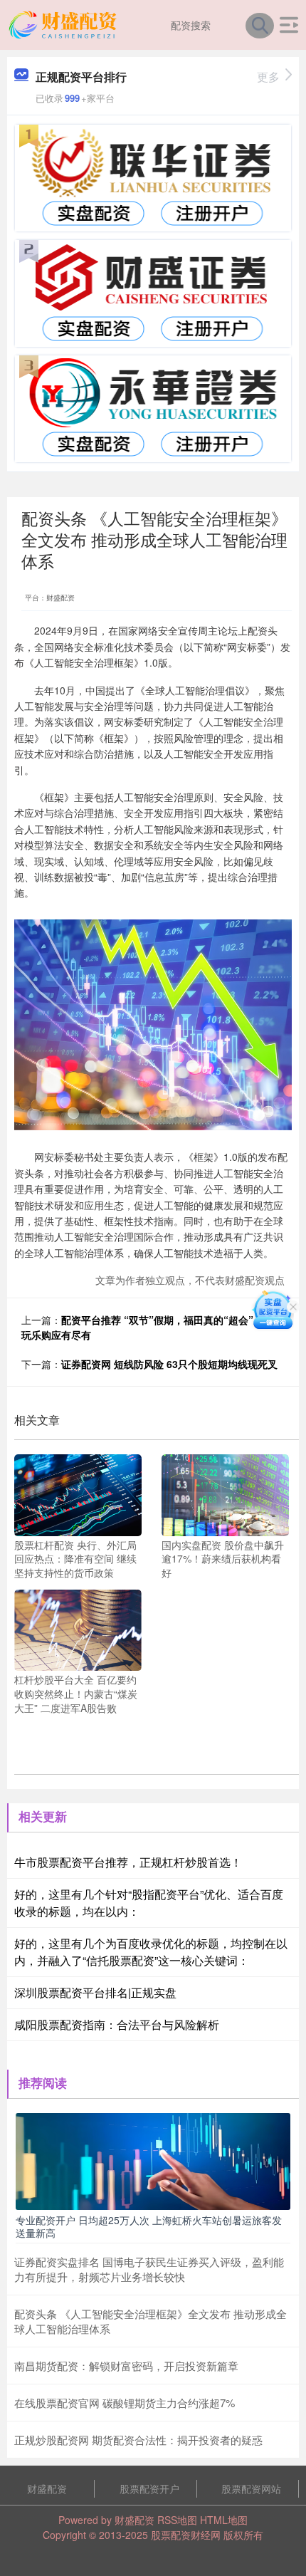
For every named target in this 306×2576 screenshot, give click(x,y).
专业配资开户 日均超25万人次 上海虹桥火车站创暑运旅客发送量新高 (149, 2226)
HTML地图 (224, 2520)
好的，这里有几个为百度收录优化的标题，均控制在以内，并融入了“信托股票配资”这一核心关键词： (151, 1952)
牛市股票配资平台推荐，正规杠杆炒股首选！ (128, 1862)
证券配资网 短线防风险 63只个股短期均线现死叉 (169, 1364)
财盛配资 (47, 2488)
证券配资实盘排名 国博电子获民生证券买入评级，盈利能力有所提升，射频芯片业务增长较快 (149, 2269)
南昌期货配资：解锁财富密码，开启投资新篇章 (126, 2366)
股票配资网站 (251, 2488)
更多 (268, 77)
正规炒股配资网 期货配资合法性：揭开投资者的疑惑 (138, 2440)
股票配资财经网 (186, 2535)
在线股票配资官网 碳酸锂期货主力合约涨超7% (125, 2403)
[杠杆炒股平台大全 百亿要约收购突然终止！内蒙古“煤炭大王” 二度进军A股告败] (78, 1629)
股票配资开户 (149, 2488)
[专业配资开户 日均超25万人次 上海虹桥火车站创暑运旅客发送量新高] (153, 2160)
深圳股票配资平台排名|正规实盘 (95, 1992)
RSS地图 (177, 2520)
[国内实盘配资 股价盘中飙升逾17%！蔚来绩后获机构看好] (225, 1493)
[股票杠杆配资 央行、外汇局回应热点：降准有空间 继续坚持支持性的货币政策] (78, 1493)
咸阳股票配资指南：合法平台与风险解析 (117, 2024)
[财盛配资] (65, 24)
